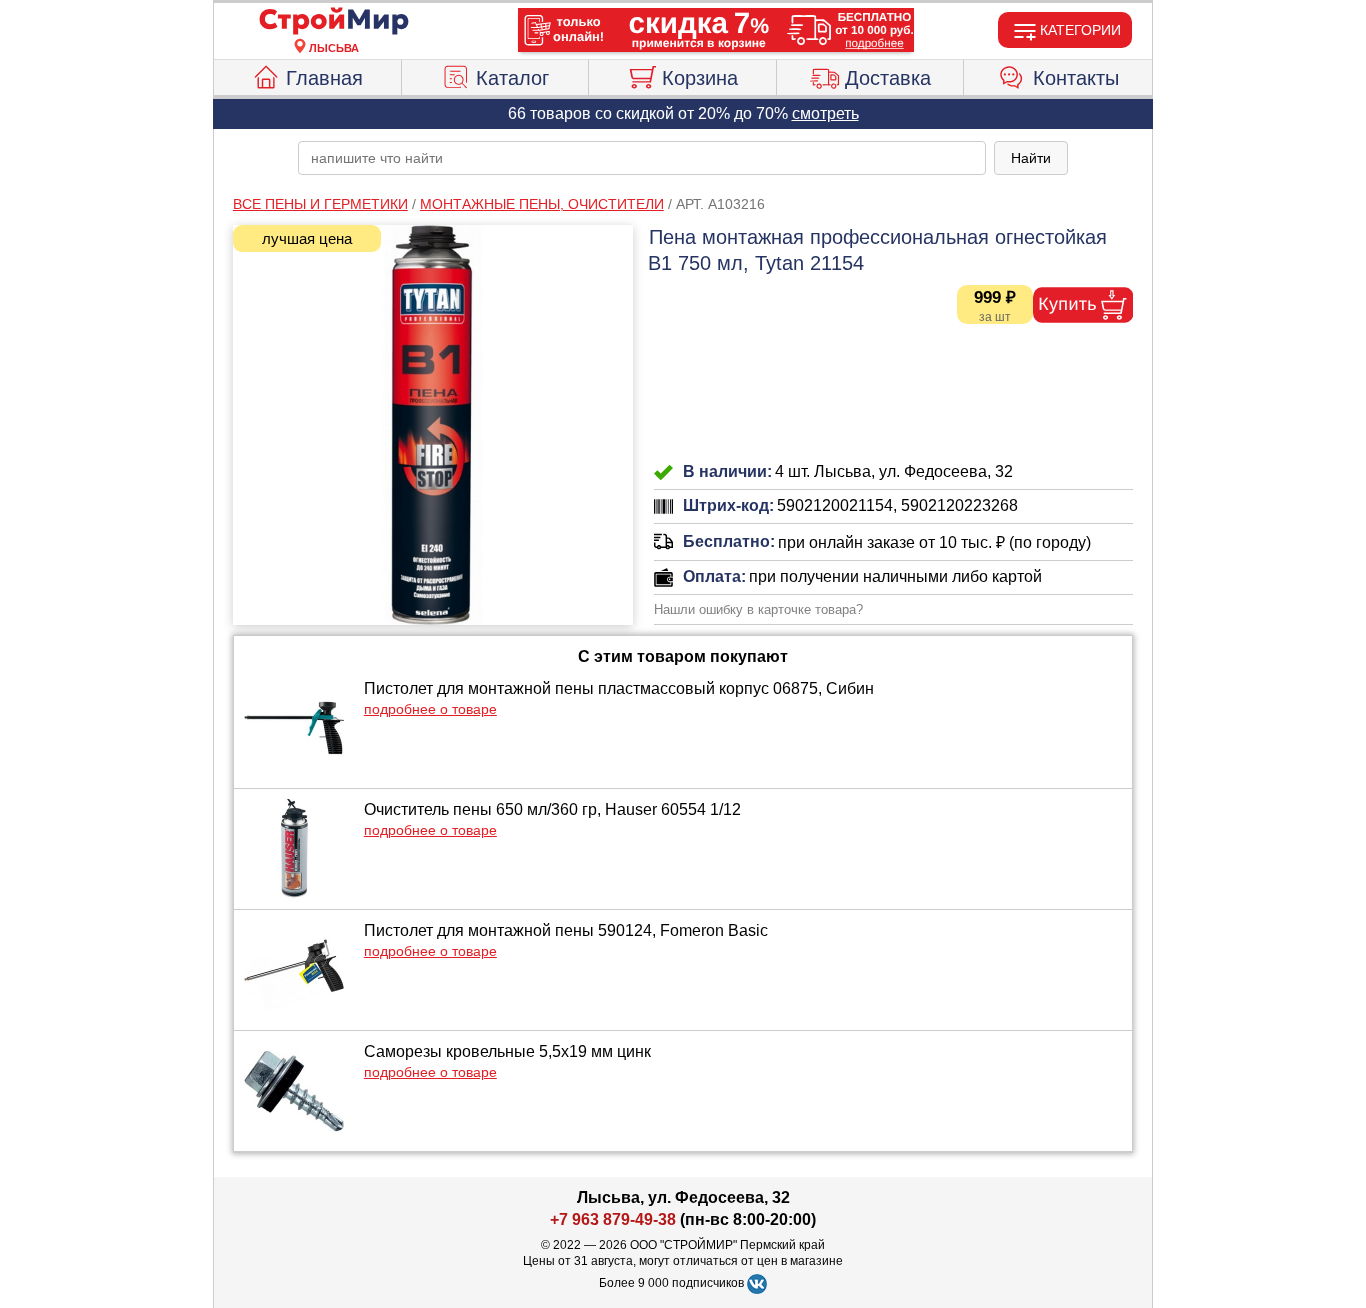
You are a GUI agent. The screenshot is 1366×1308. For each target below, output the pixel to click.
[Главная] (334, 22)
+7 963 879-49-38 (613, 1219)
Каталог (512, 78)
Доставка (888, 78)
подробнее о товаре (430, 709)
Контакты (1076, 78)
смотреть (825, 113)
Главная (324, 78)
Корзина (700, 78)
